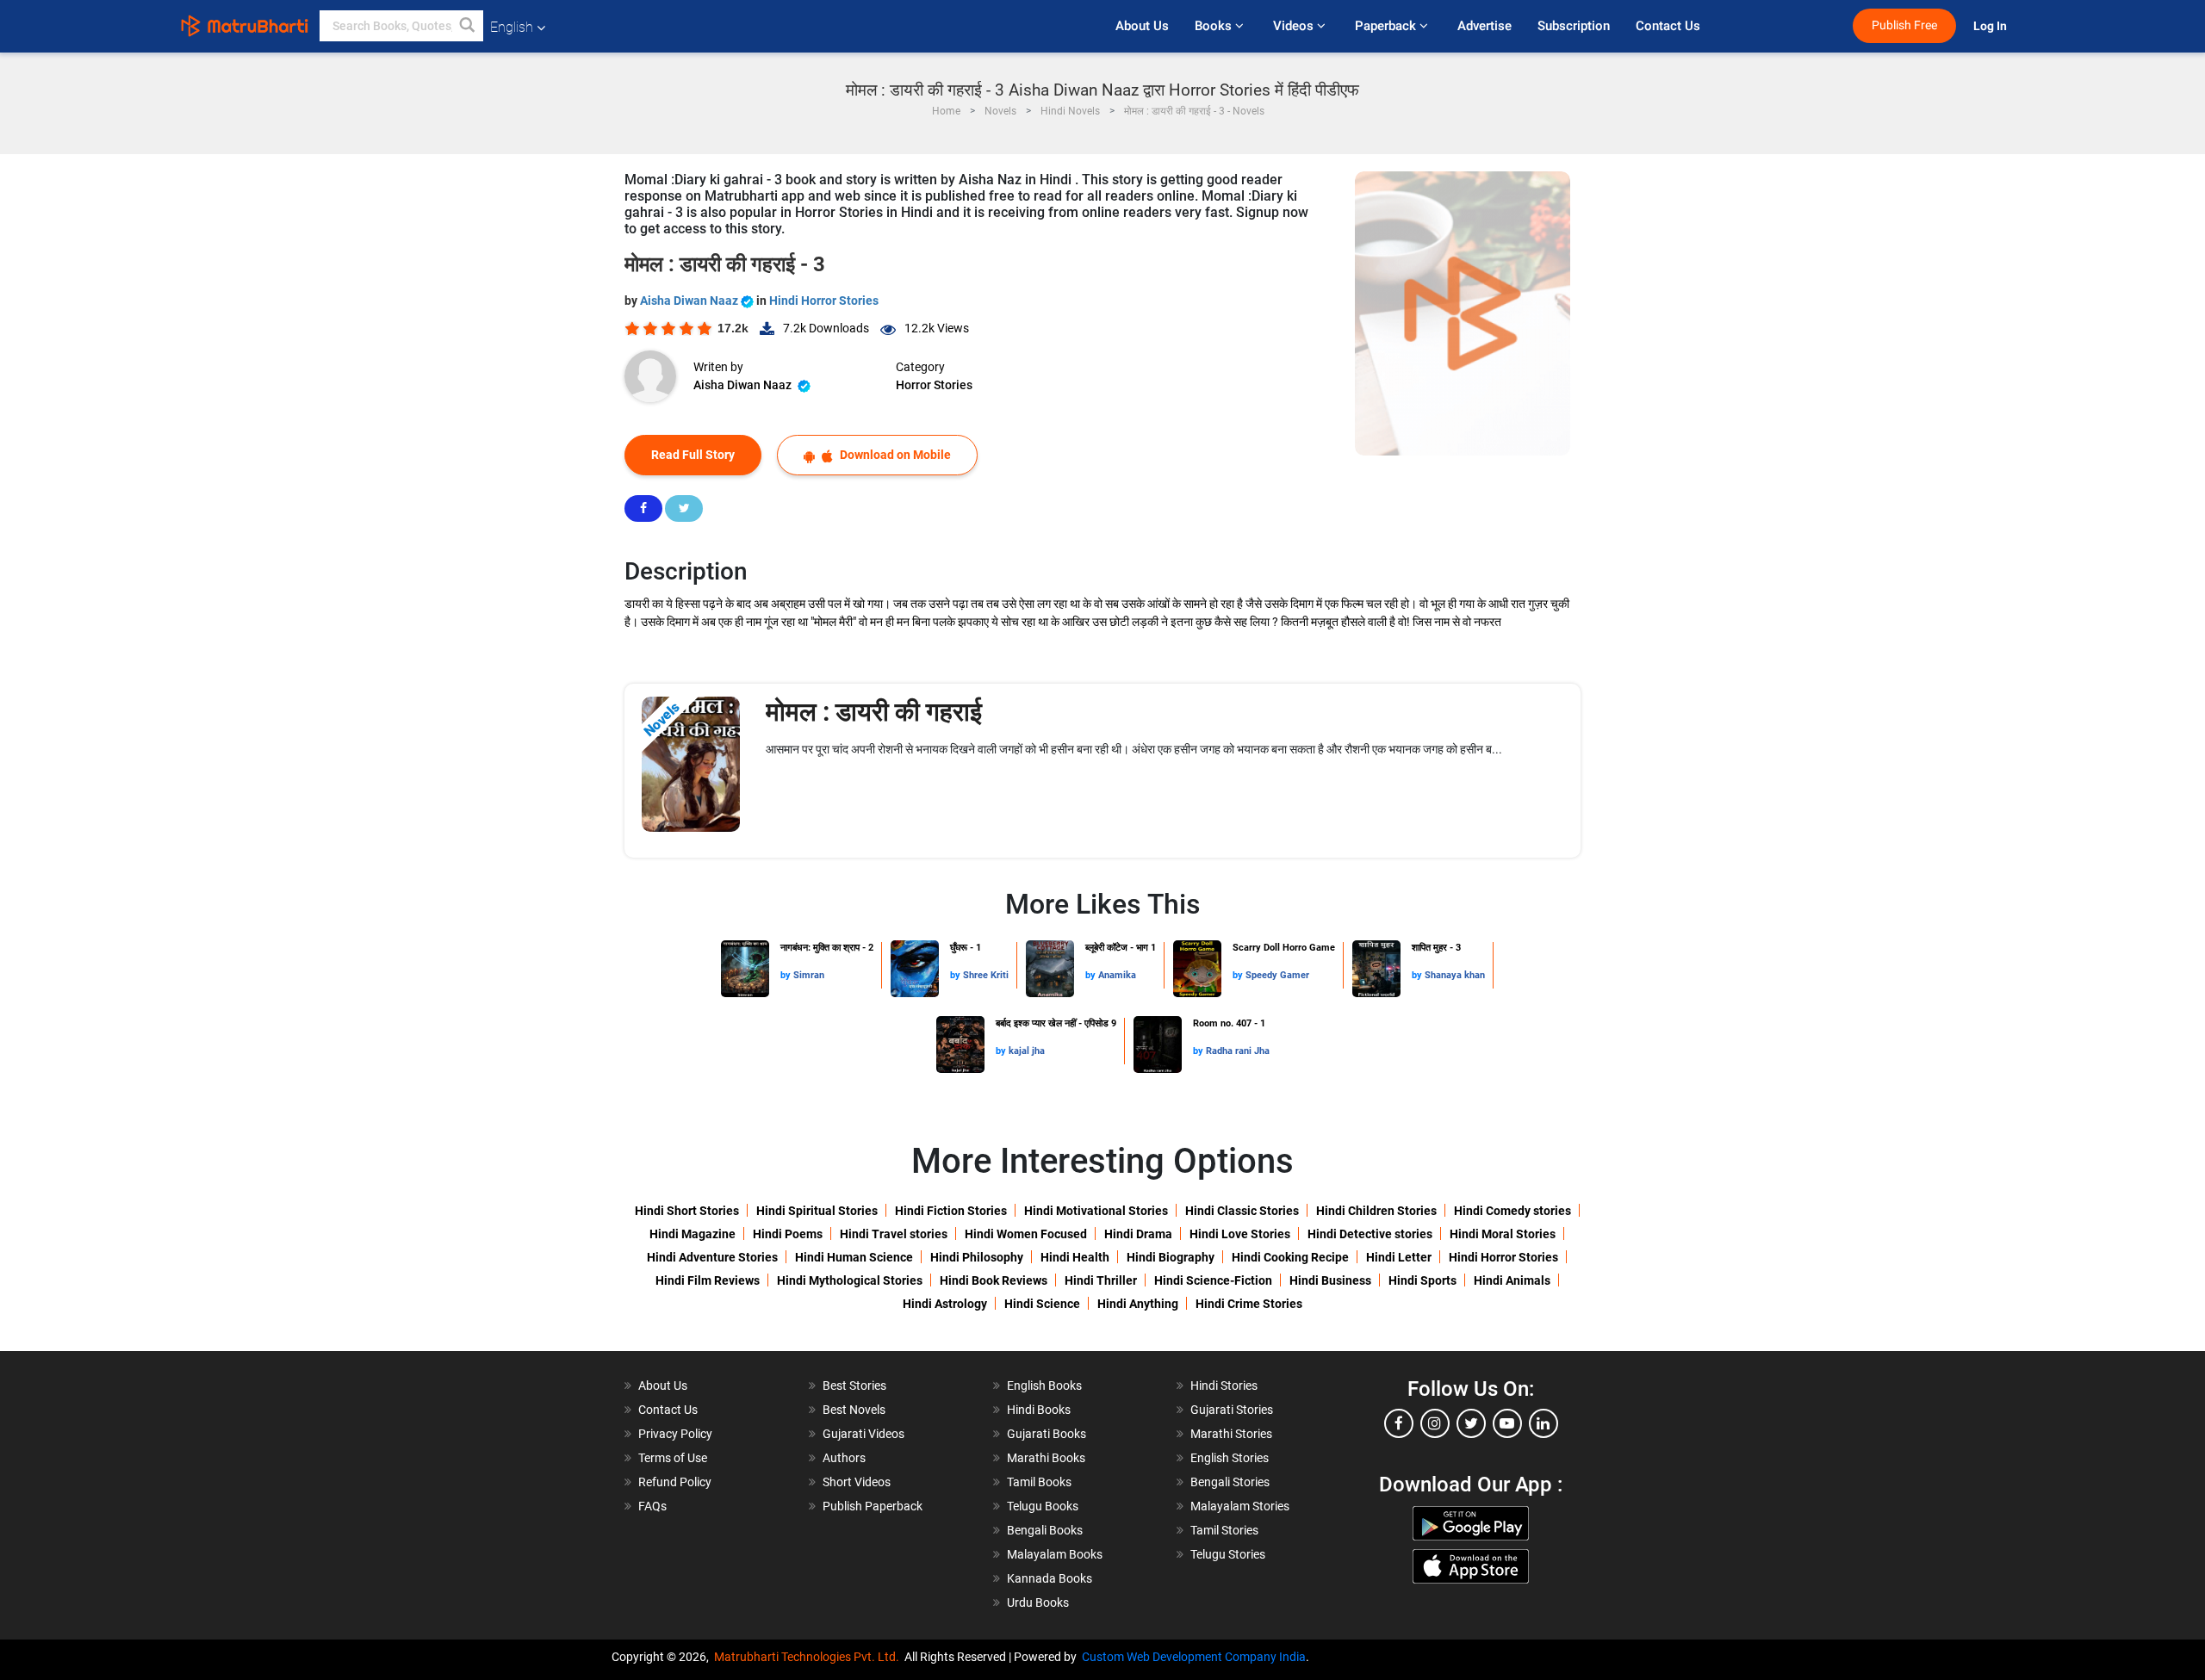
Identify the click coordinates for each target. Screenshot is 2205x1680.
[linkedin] (1543, 1423)
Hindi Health (1075, 1257)
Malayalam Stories (1240, 1506)
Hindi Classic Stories (1242, 1211)
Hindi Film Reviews (708, 1280)
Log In (1991, 26)
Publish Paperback (873, 1506)
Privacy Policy (675, 1434)
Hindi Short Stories (687, 1211)
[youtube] (1507, 1423)
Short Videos (857, 1482)
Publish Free (1904, 25)
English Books (1044, 1386)
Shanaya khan (1455, 975)
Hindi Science (1042, 1304)
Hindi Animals (1512, 1280)
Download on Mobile (894, 455)
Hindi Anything (1138, 1304)
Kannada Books (1050, 1578)
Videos (1295, 26)
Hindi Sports (1422, 1280)
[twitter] (1471, 1423)
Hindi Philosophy (977, 1257)
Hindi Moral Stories (1503, 1234)
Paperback (1387, 26)
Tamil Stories (1224, 1530)
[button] (468, 26)
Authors (844, 1458)
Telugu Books (1043, 1506)
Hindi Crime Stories (1249, 1304)
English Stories (1230, 1458)
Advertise (1484, 26)
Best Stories (854, 1386)
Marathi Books (1046, 1458)
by (787, 975)
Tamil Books (1039, 1482)
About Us (1142, 26)
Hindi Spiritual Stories (817, 1211)
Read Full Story (693, 455)
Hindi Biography (1171, 1257)
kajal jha (1027, 1051)
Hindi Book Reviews (994, 1280)
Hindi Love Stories (1240, 1234)
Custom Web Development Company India (1194, 1657)
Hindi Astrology (945, 1304)
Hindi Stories (1224, 1386)
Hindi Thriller (1101, 1280)
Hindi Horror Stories (824, 301)
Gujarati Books (1047, 1434)
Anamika (1117, 975)
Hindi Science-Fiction (1213, 1280)
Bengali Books (1045, 1530)
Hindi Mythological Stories (850, 1280)
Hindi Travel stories (894, 1234)
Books (1215, 26)
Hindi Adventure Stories (712, 1257)
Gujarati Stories (1232, 1410)
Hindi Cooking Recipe (1290, 1257)
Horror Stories (934, 385)
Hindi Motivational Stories (1096, 1211)
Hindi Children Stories (1376, 1211)
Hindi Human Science (854, 1257)
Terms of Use (673, 1458)
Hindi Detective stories (1370, 1234)
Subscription (1574, 26)
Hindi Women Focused (1026, 1234)
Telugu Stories (1228, 1554)
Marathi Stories (1231, 1434)
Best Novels (854, 1410)
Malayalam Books (1055, 1554)
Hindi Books (1039, 1410)
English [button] (512, 27)
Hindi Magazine (693, 1234)
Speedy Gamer (1277, 975)
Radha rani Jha (1238, 1051)
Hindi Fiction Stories (951, 1211)
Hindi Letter (1399, 1257)
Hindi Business (1330, 1280)
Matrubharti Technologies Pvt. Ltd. (809, 1657)
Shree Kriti (986, 975)
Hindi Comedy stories (1512, 1211)
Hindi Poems (788, 1234)
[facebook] (1399, 1423)
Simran (809, 975)
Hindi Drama (1138, 1234)
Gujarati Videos (863, 1434)
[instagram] (1435, 1423)
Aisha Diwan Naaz (690, 301)
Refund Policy (675, 1482)
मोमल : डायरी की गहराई (874, 712)
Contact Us (1668, 26)
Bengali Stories (1230, 1482)
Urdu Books (1038, 1603)
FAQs (652, 1506)
